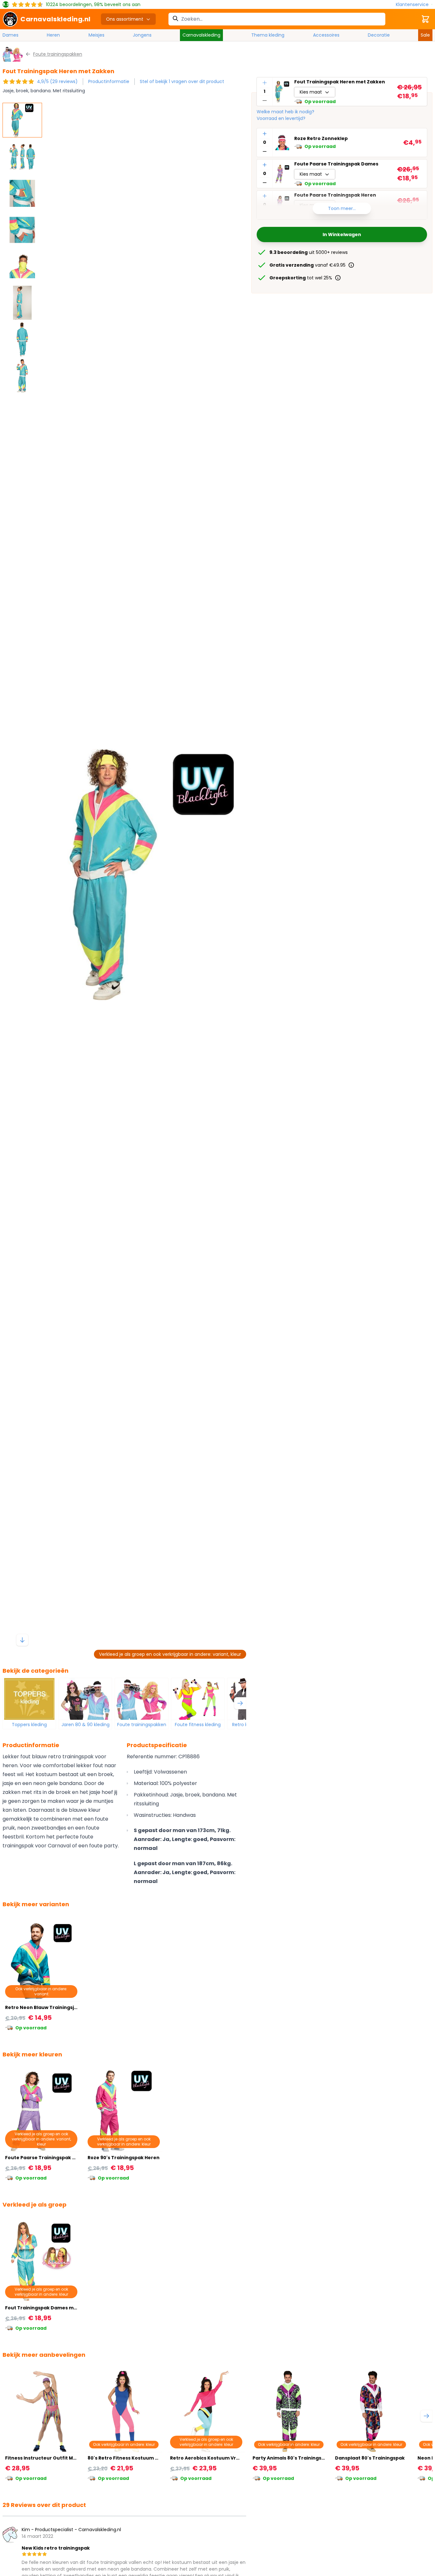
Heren (53, 35)
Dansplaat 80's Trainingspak (370, 2458)
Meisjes (96, 35)
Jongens (142, 35)
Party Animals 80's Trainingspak (292, 2458)
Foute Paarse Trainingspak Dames (336, 164)
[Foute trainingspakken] (141, 1699)
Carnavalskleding (201, 35)
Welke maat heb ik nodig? (285, 112)
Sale (425, 35)
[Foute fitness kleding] (198, 1699)
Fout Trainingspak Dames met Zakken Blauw (59, 2308)
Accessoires (326, 35)
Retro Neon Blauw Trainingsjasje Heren (53, 2007)
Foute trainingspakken (142, 1725)
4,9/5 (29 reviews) (57, 81)
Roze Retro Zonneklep (321, 139)
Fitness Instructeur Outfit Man (42, 2458)
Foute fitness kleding (198, 1725)
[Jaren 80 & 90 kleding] (85, 1699)
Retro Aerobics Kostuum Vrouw (208, 2458)
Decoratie (379, 35)
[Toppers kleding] (29, 1699)
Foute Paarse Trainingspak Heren (46, 2158)
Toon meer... (342, 208)
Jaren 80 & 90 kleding (86, 1725)
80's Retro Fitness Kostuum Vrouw (129, 2458)
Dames (11, 35)
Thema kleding (268, 35)
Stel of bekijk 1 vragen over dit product (182, 81)
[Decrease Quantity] (265, 101)
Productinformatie (109, 81)
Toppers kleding (29, 1725)
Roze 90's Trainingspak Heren (124, 2158)
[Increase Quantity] (265, 83)
